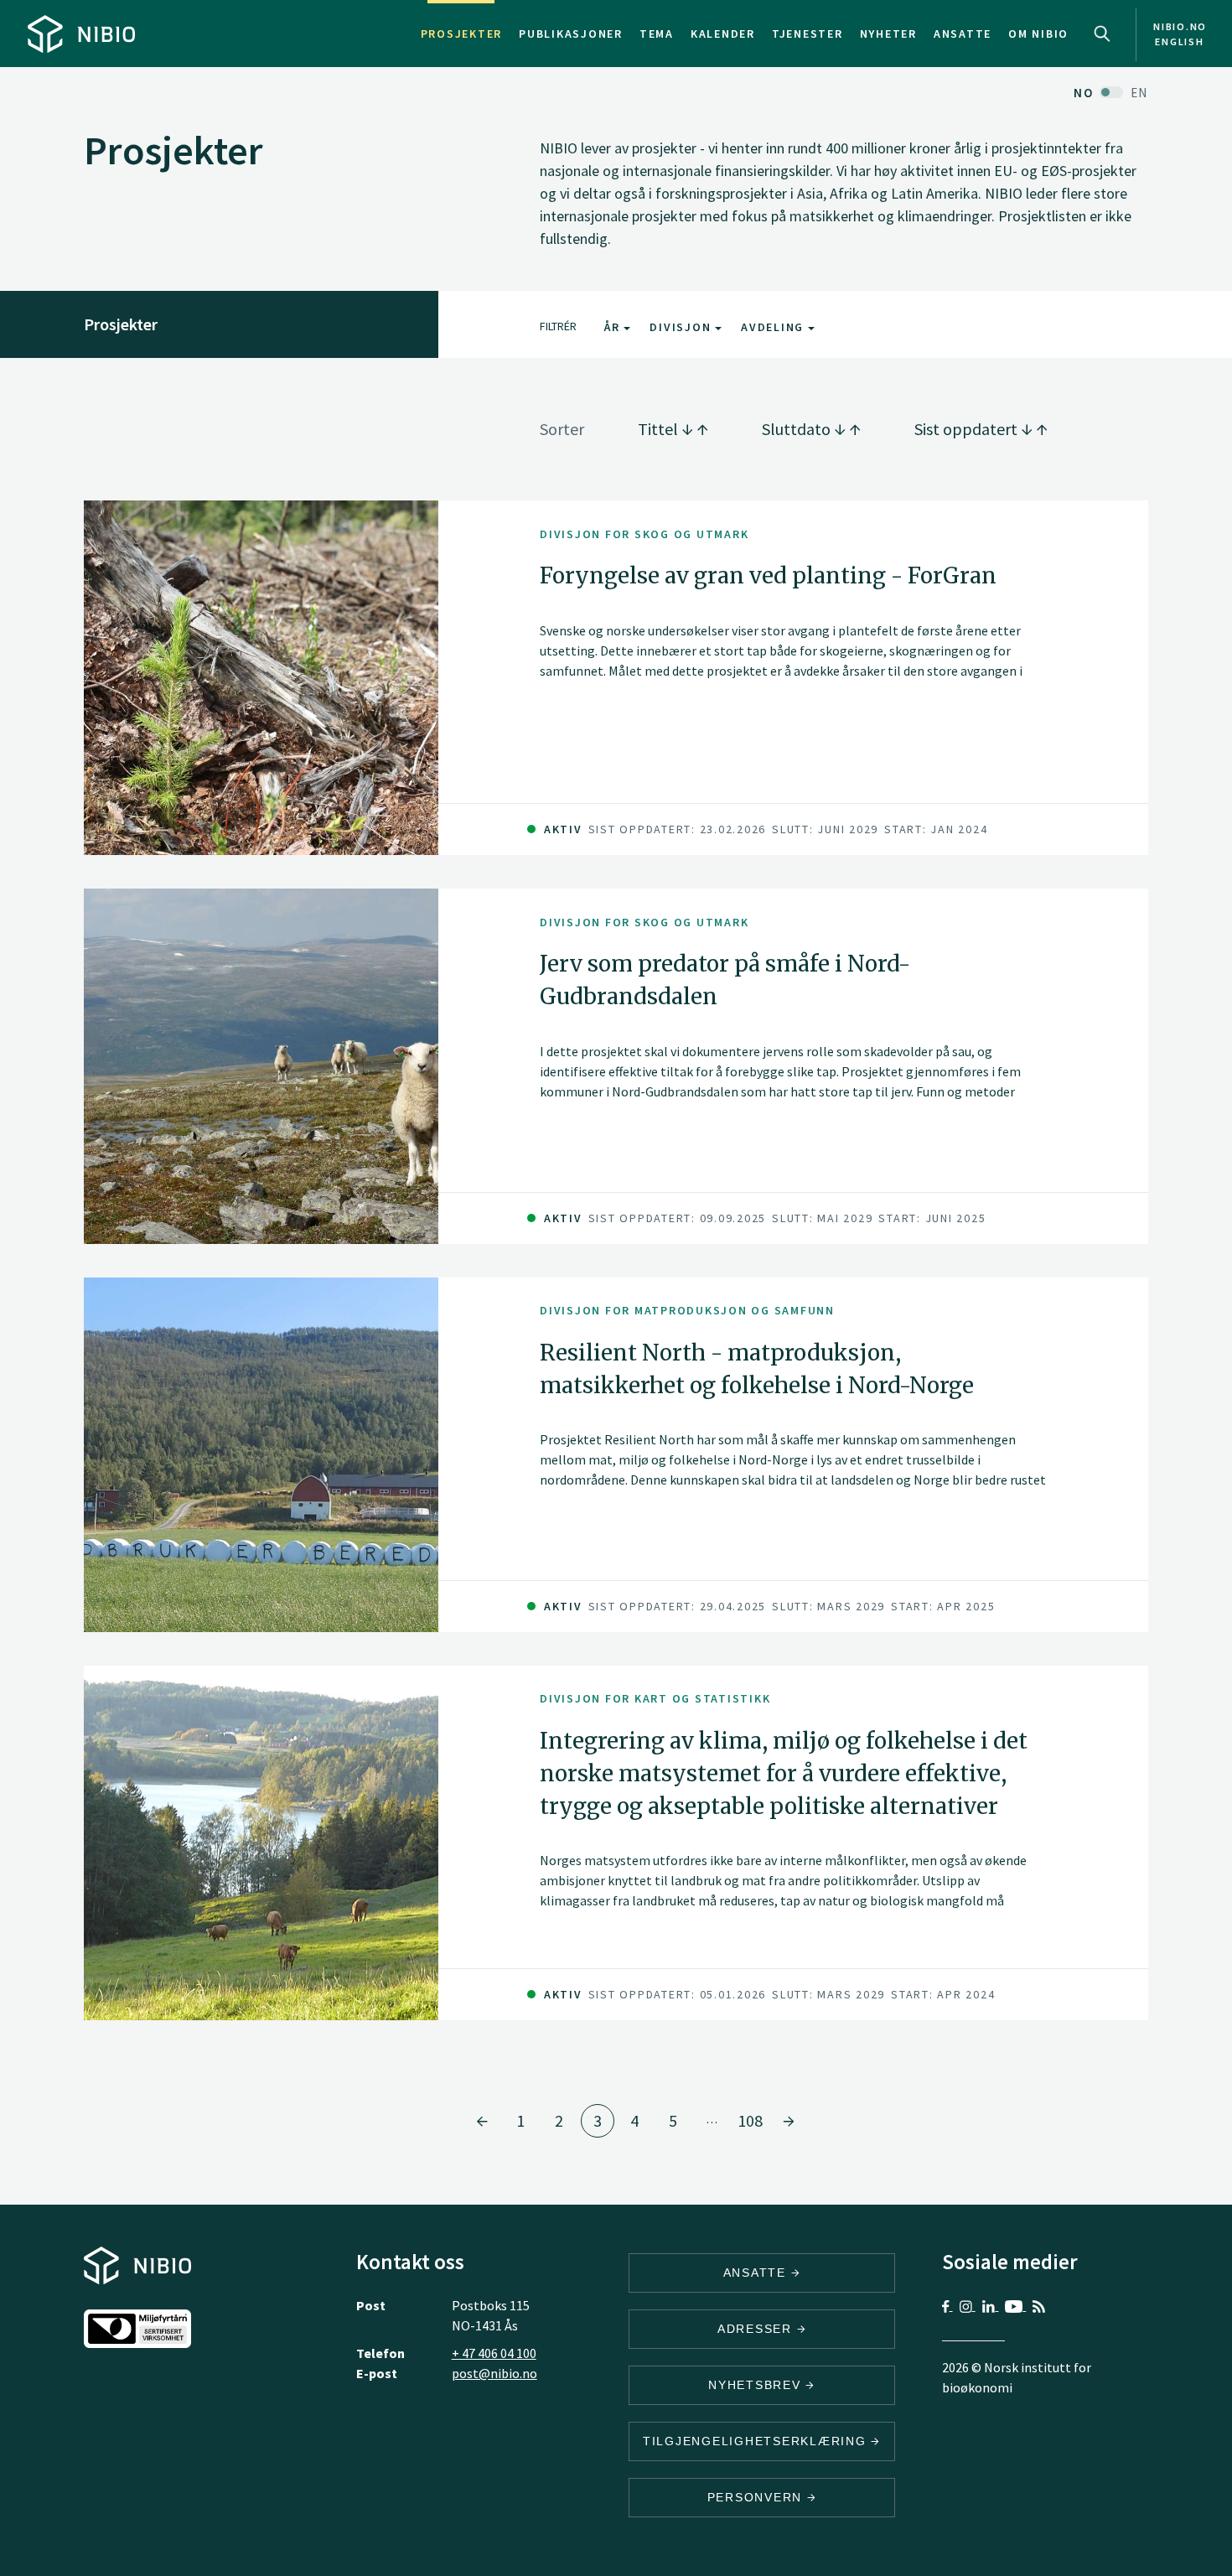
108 (750, 2120)
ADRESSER (757, 2329)
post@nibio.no (494, 2373)
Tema (657, 34)
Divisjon (682, 327)
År (614, 327)
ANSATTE (757, 2273)
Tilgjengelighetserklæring (757, 2441)
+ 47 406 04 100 (494, 2353)
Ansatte (963, 34)
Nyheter (888, 34)
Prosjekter (462, 34)
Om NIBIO (1038, 34)
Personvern (757, 2497)
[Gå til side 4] (789, 2121)
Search (1102, 34)
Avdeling (774, 327)
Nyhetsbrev (757, 2385)
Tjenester (808, 34)
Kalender (723, 34)
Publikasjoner (571, 34)
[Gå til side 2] (482, 2121)
